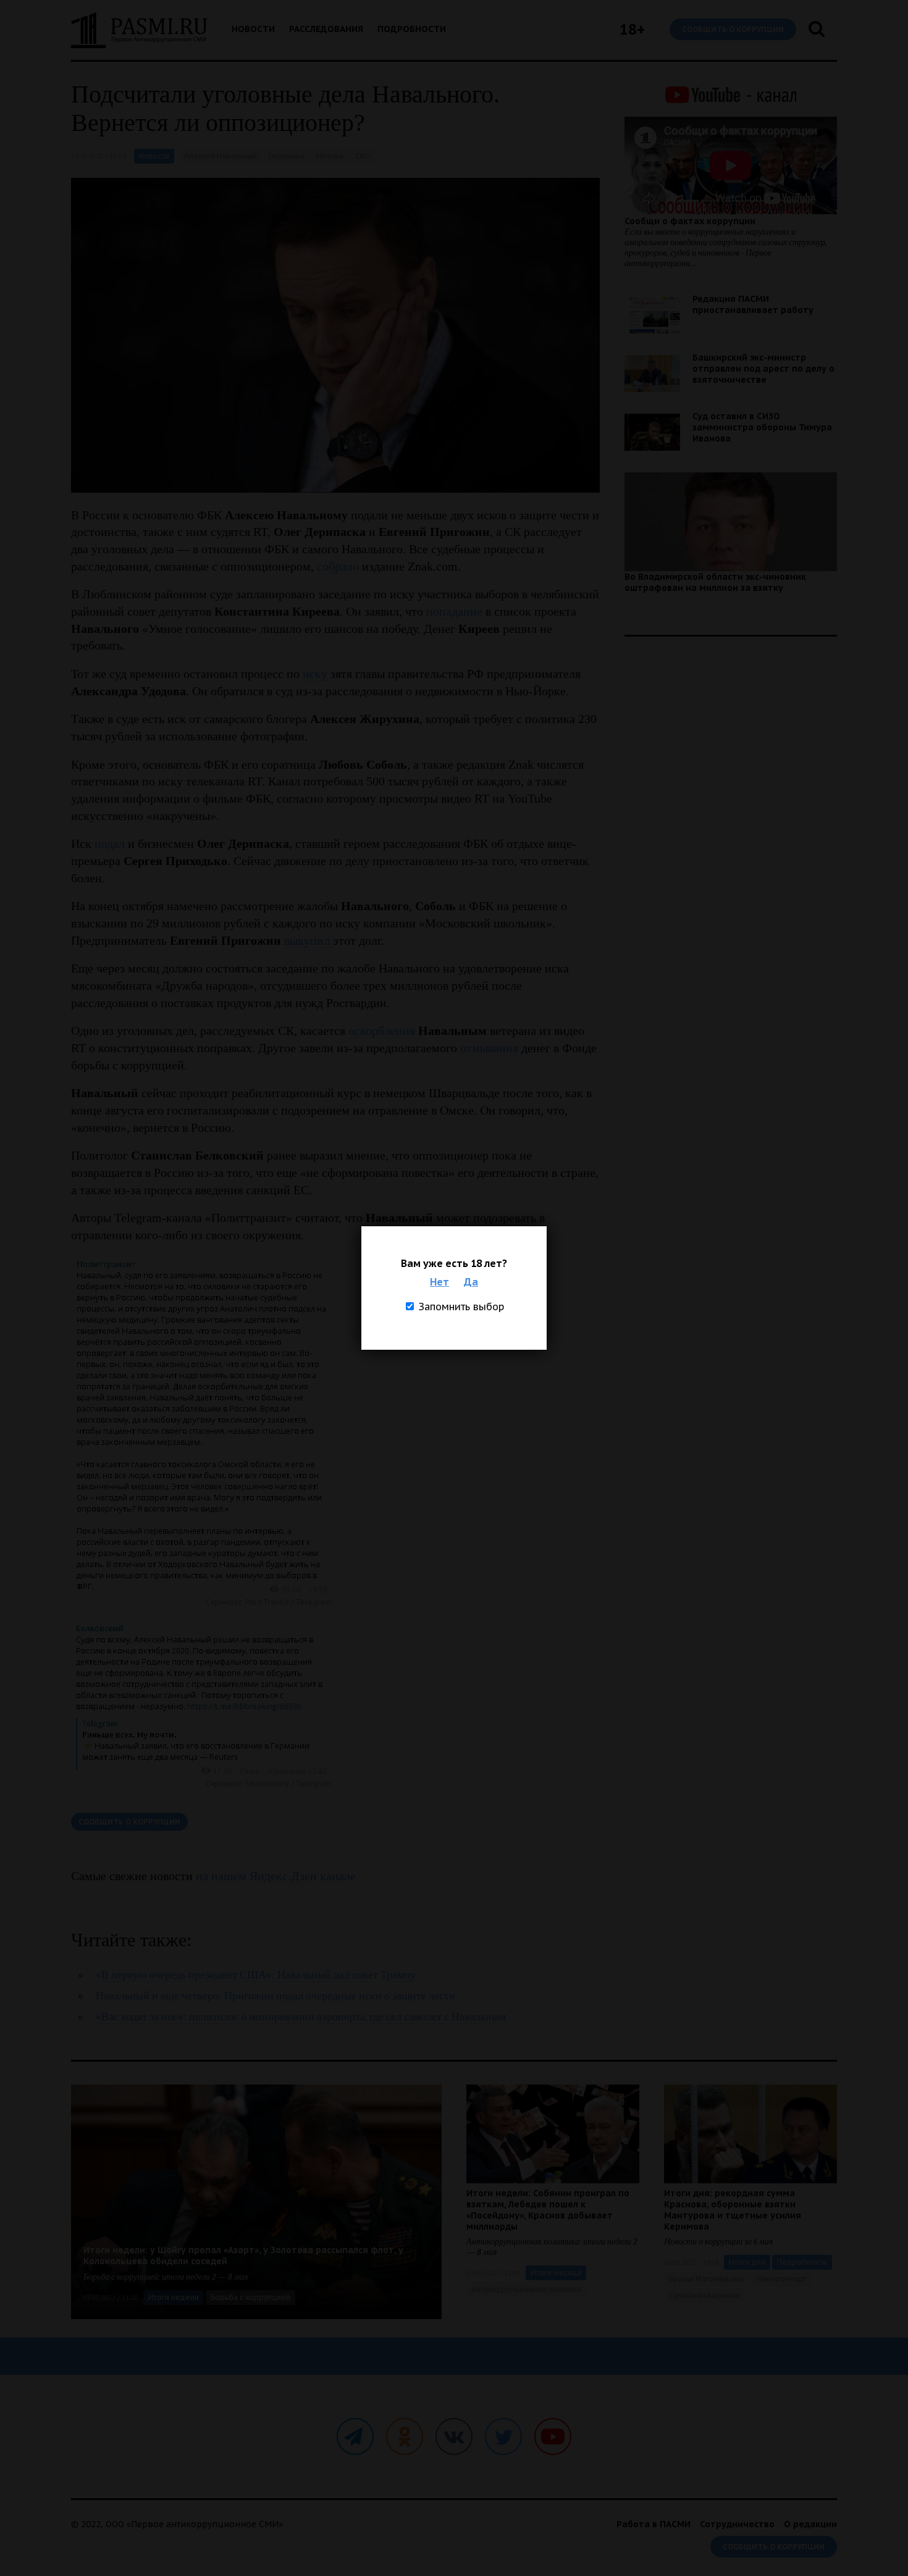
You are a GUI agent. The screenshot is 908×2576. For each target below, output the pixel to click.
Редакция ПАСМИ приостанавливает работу (753, 304)
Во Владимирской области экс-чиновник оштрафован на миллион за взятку (715, 582)
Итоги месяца (556, 2273)
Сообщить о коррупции (733, 29)
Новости (253, 29)
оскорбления (382, 1031)
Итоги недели (174, 2297)
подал (110, 843)
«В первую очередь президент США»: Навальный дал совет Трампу (256, 1975)
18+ (632, 29)
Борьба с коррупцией (250, 2297)
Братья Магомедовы (707, 2279)
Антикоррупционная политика (526, 2289)
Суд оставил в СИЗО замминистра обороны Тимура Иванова (762, 427)
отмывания (489, 1048)
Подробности (412, 29)
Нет (439, 1282)
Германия (287, 156)
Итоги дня (747, 2262)
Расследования (326, 29)
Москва (330, 156)
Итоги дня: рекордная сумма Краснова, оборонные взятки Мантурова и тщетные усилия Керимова (733, 2210)
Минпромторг (781, 2279)
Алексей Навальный (221, 156)
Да (471, 1282)
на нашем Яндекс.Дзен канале (276, 1876)
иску (315, 674)
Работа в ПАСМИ (654, 2524)
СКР (362, 156)
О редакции (810, 2524)
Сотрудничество (737, 2524)
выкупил (307, 940)
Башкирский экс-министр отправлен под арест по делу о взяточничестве (763, 369)
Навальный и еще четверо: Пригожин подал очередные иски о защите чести (275, 1996)
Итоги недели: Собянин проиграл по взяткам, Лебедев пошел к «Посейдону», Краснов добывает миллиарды (548, 2210)
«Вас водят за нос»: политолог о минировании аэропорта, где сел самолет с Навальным (301, 2017)
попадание (454, 611)
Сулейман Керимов (705, 2295)
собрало (338, 566)
